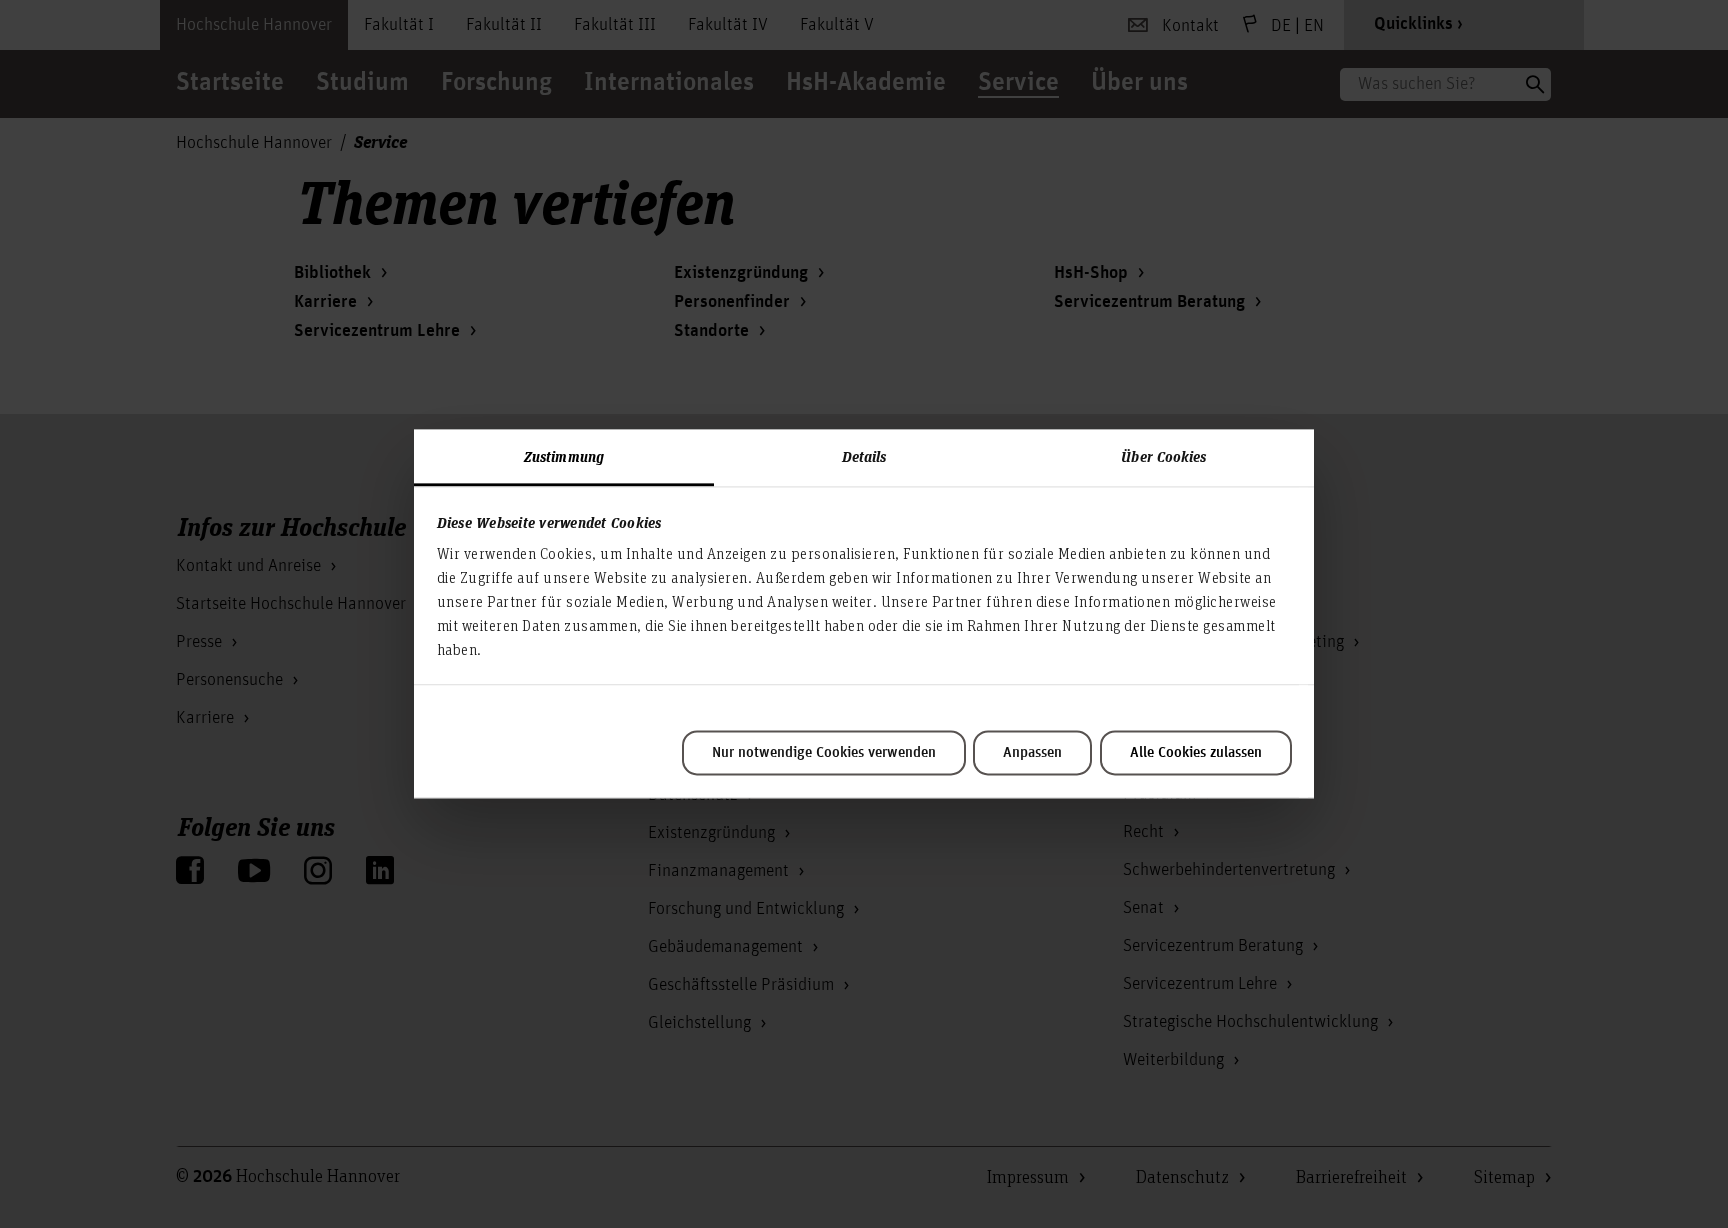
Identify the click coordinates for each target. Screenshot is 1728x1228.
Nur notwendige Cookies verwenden (824, 753)
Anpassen (1032, 753)
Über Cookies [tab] (1163, 456)
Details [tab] (864, 456)
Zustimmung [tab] (564, 456)
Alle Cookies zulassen (1196, 753)
